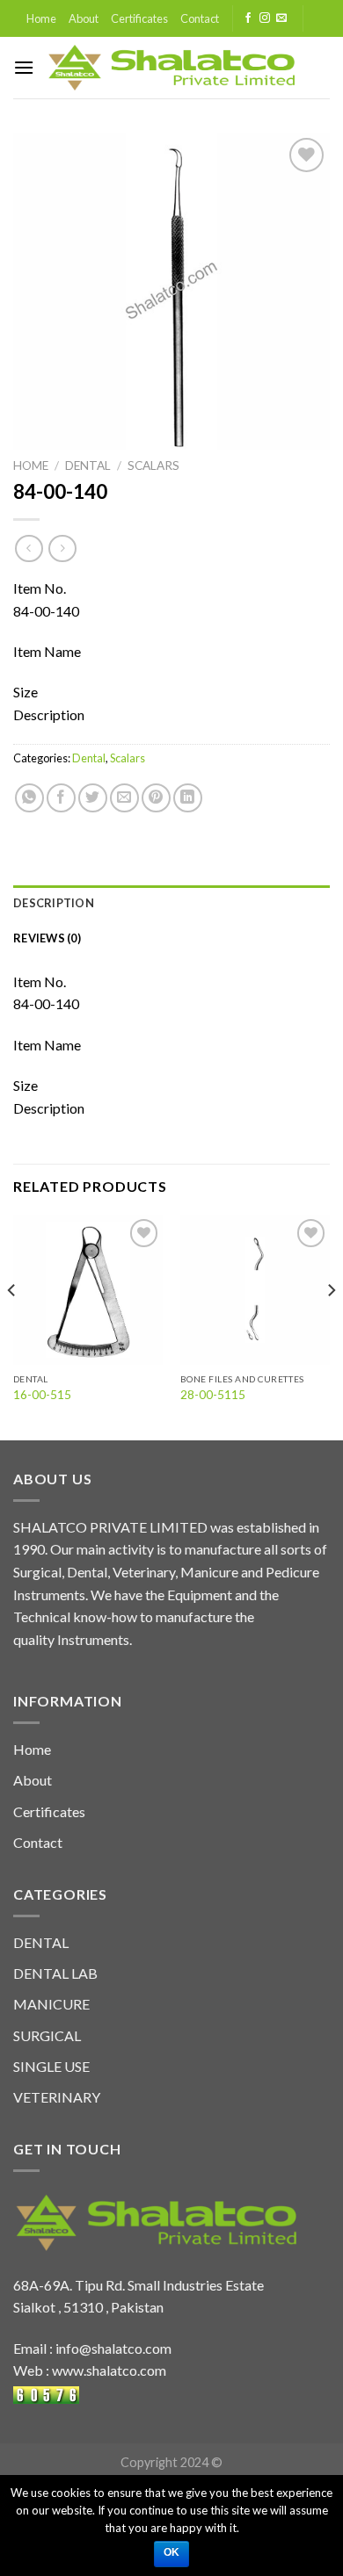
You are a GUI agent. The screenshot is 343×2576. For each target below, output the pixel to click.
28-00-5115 (213, 1395)
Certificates (139, 18)
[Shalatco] (172, 68)
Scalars (153, 465)
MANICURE (51, 2004)
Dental (88, 465)
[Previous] (12, 1325)
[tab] (171, 903)
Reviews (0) (47, 938)
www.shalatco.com (109, 2370)
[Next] (331, 1325)
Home (41, 18)
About (84, 18)
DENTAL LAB (55, 1973)
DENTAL (41, 1942)
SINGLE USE (51, 2066)
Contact (200, 18)
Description (54, 903)
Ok (172, 2552)
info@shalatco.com (113, 2348)
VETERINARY (57, 2097)
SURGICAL (47, 2035)
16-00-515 (42, 1395)
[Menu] (24, 67)
